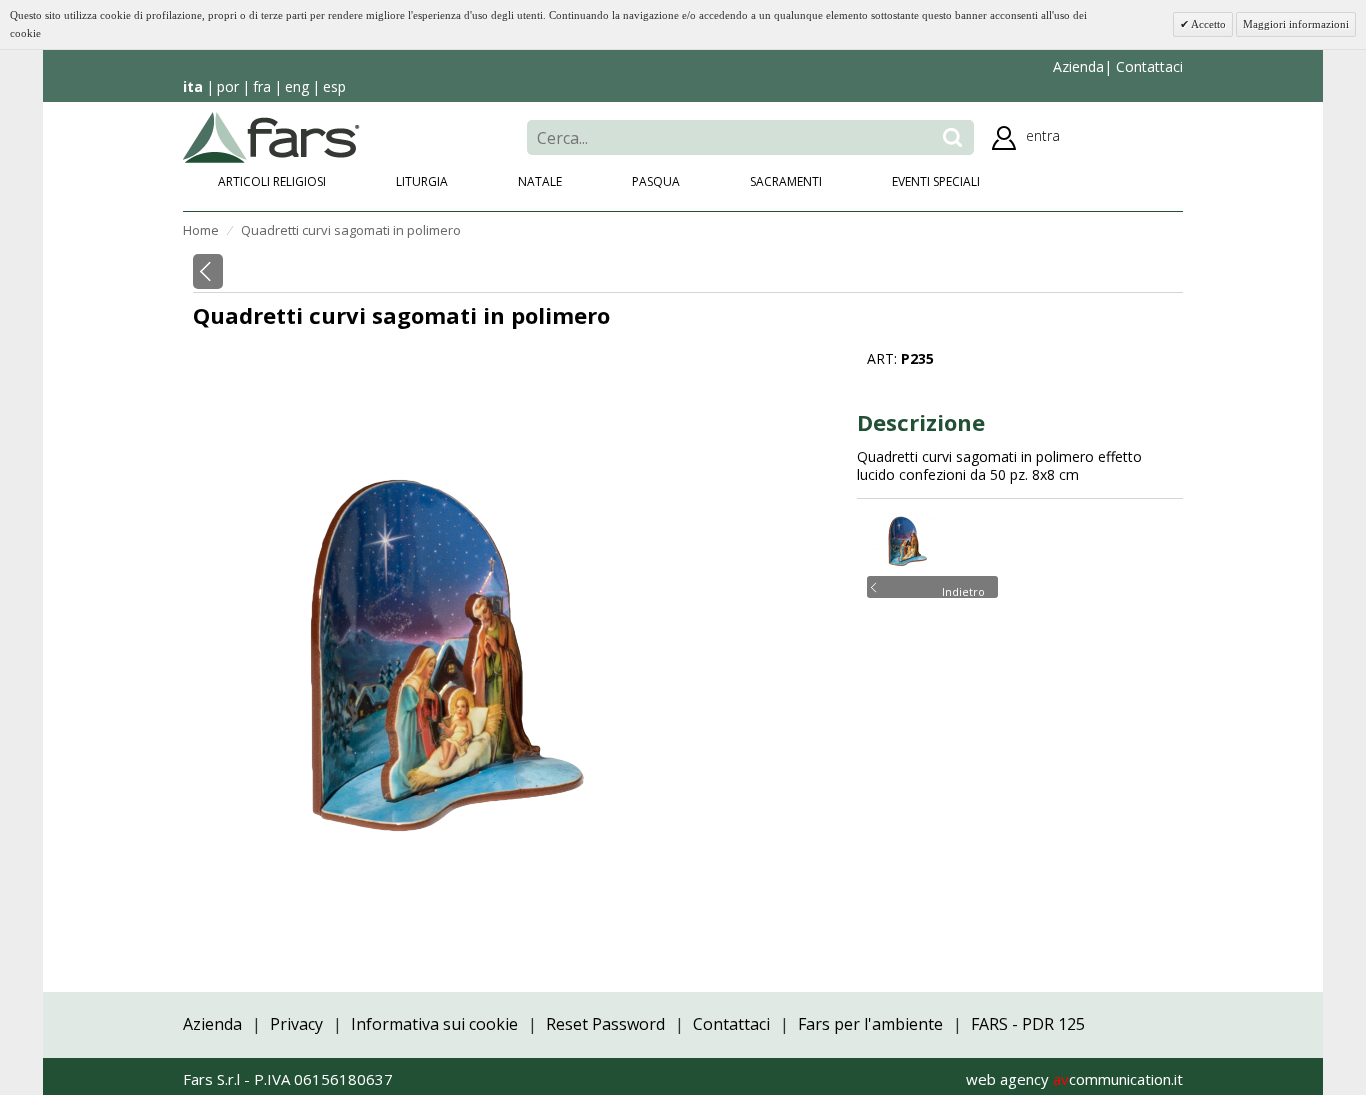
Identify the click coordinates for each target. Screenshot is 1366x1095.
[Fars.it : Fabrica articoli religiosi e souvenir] (271, 136)
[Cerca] (952, 137)
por (228, 86)
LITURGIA (422, 181)
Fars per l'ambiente (870, 1024)
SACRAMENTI (786, 181)
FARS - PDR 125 (1028, 1024)
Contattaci (1147, 66)
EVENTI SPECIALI (936, 181)
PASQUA (656, 181)
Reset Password (605, 1024)
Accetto (1207, 24)
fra (262, 86)
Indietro (963, 590)
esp (334, 86)
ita (193, 86)
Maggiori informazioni (1296, 24)
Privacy (296, 1024)
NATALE (540, 181)
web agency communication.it (1074, 1079)
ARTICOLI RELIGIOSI (272, 181)
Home (201, 230)
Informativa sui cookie (434, 1024)
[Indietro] (208, 271)
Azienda (1078, 66)
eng (297, 86)
